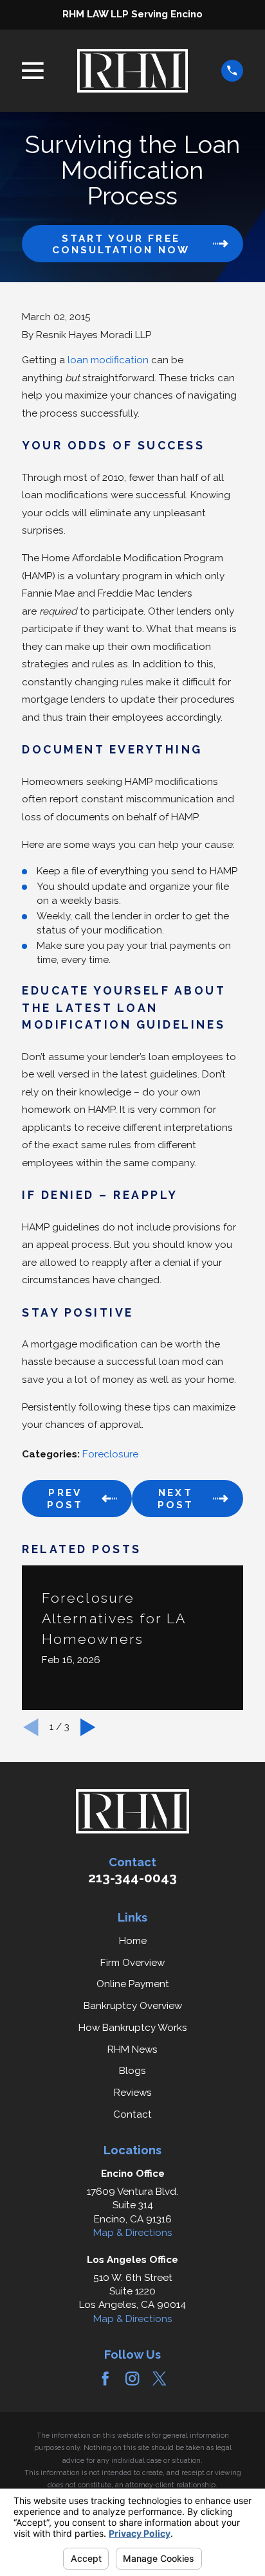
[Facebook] (105, 2378)
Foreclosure (110, 1454)
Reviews (133, 2093)
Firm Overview (132, 1963)
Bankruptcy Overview (133, 2006)
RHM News (132, 2049)
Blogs (132, 2071)
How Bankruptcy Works (133, 2028)
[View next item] (88, 1727)
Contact (132, 2114)
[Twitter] (159, 2378)
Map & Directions (133, 2233)
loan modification (108, 360)
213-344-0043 (132, 1878)
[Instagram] (132, 2378)
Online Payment (133, 1984)
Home (133, 1941)
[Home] (132, 71)
